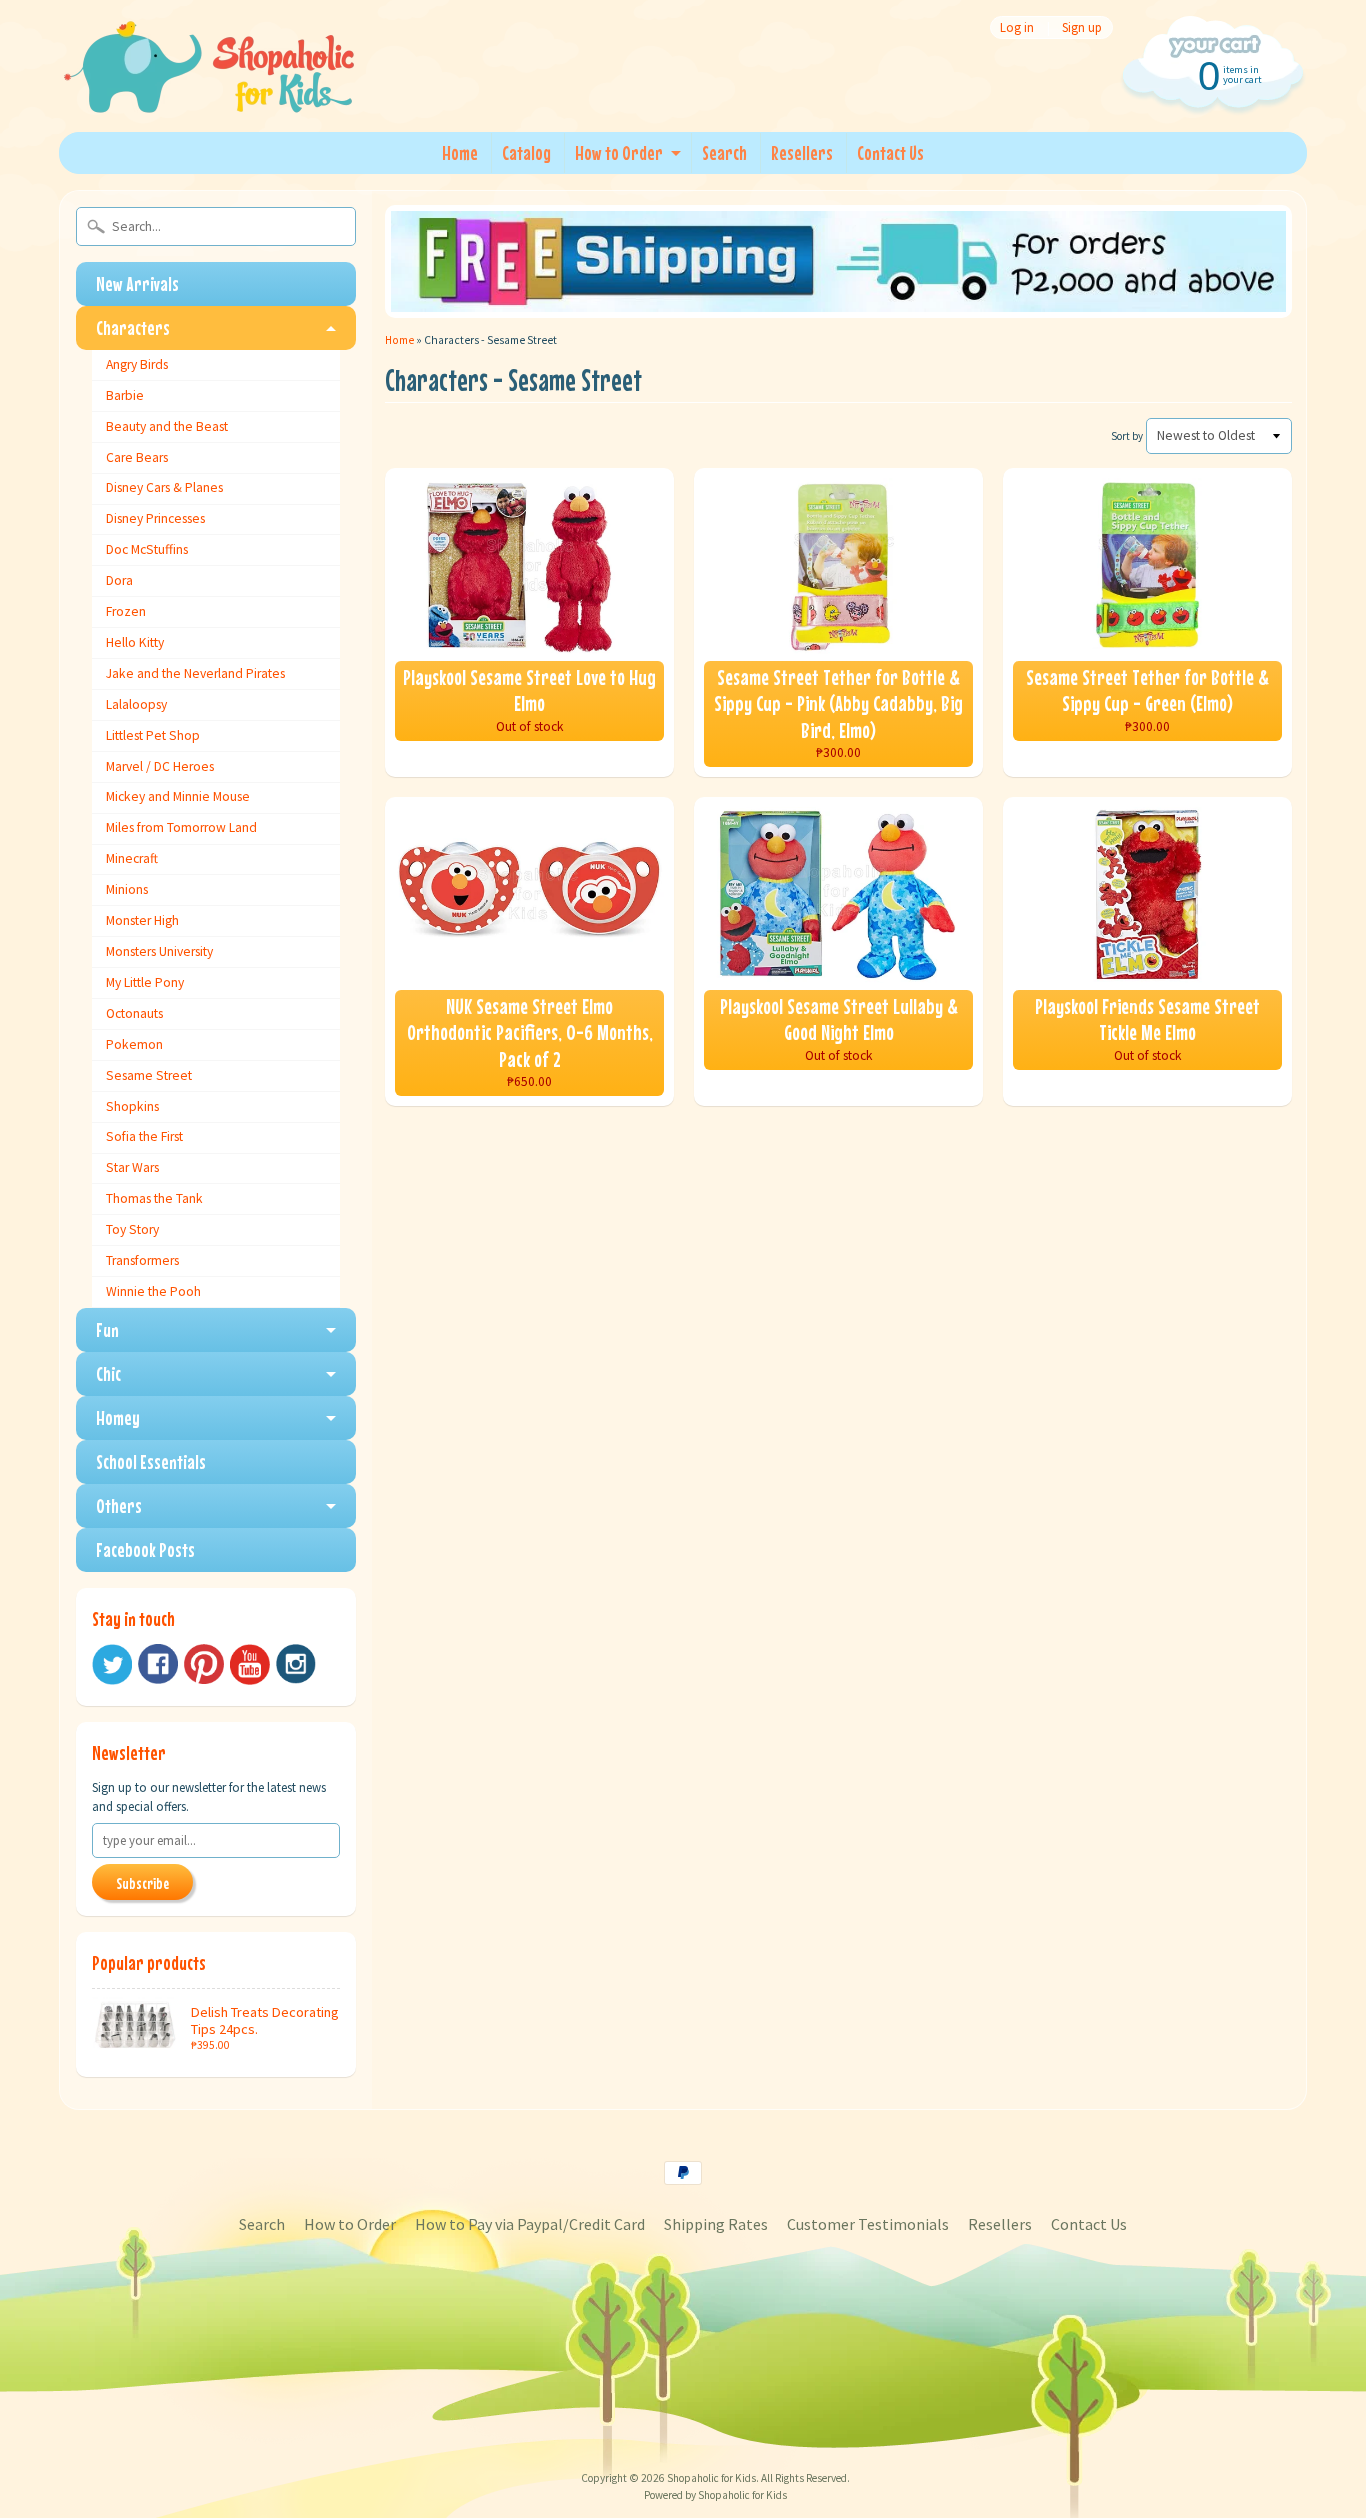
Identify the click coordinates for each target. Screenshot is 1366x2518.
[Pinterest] (204, 1664)
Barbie (125, 395)
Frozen (126, 611)
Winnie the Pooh (153, 1291)
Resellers (802, 152)
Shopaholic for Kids (711, 2478)
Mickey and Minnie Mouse (178, 796)
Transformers (142, 1260)
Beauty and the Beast (167, 426)
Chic (108, 1373)
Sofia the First (144, 1136)
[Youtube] (250, 1664)
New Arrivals (137, 283)
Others (119, 1505)
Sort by (1127, 436)
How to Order (619, 152)
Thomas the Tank (154, 1198)
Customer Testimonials (868, 2224)
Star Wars (132, 1167)
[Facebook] (158, 1664)
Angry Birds (137, 364)
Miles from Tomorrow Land (181, 827)
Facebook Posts (145, 1549)
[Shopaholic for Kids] (209, 88)
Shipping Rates (716, 2224)
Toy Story (132, 1229)
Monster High (142, 920)
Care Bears (137, 457)
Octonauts (134, 1013)
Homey (118, 1417)
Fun (107, 1329)
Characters (133, 327)
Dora (119, 580)
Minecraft (132, 858)
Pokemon (134, 1044)
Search (724, 152)
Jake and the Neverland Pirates (195, 673)
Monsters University (159, 951)
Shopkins (132, 1106)
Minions (127, 889)
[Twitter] (112, 1664)
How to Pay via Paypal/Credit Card (530, 2224)
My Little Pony (145, 982)
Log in (1017, 27)
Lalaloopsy (136, 704)
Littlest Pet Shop (153, 735)
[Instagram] (296, 1664)
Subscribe (142, 1883)
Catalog (526, 152)
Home (460, 152)
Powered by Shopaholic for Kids (715, 2495)
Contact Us (890, 152)
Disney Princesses (155, 518)
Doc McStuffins (147, 549)
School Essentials (151, 1461)
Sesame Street (149, 1075)
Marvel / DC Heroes (160, 766)
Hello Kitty (135, 642)
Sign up (1082, 27)
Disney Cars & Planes (164, 487)
